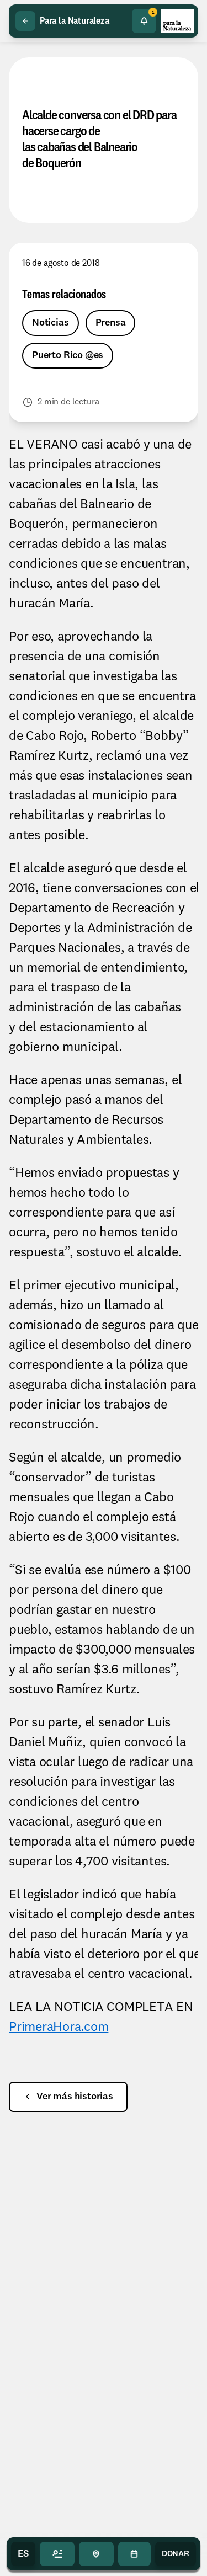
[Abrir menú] (57, 2554)
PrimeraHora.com (59, 2028)
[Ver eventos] (134, 2554)
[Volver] (25, 21)
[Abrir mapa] (96, 2554)
